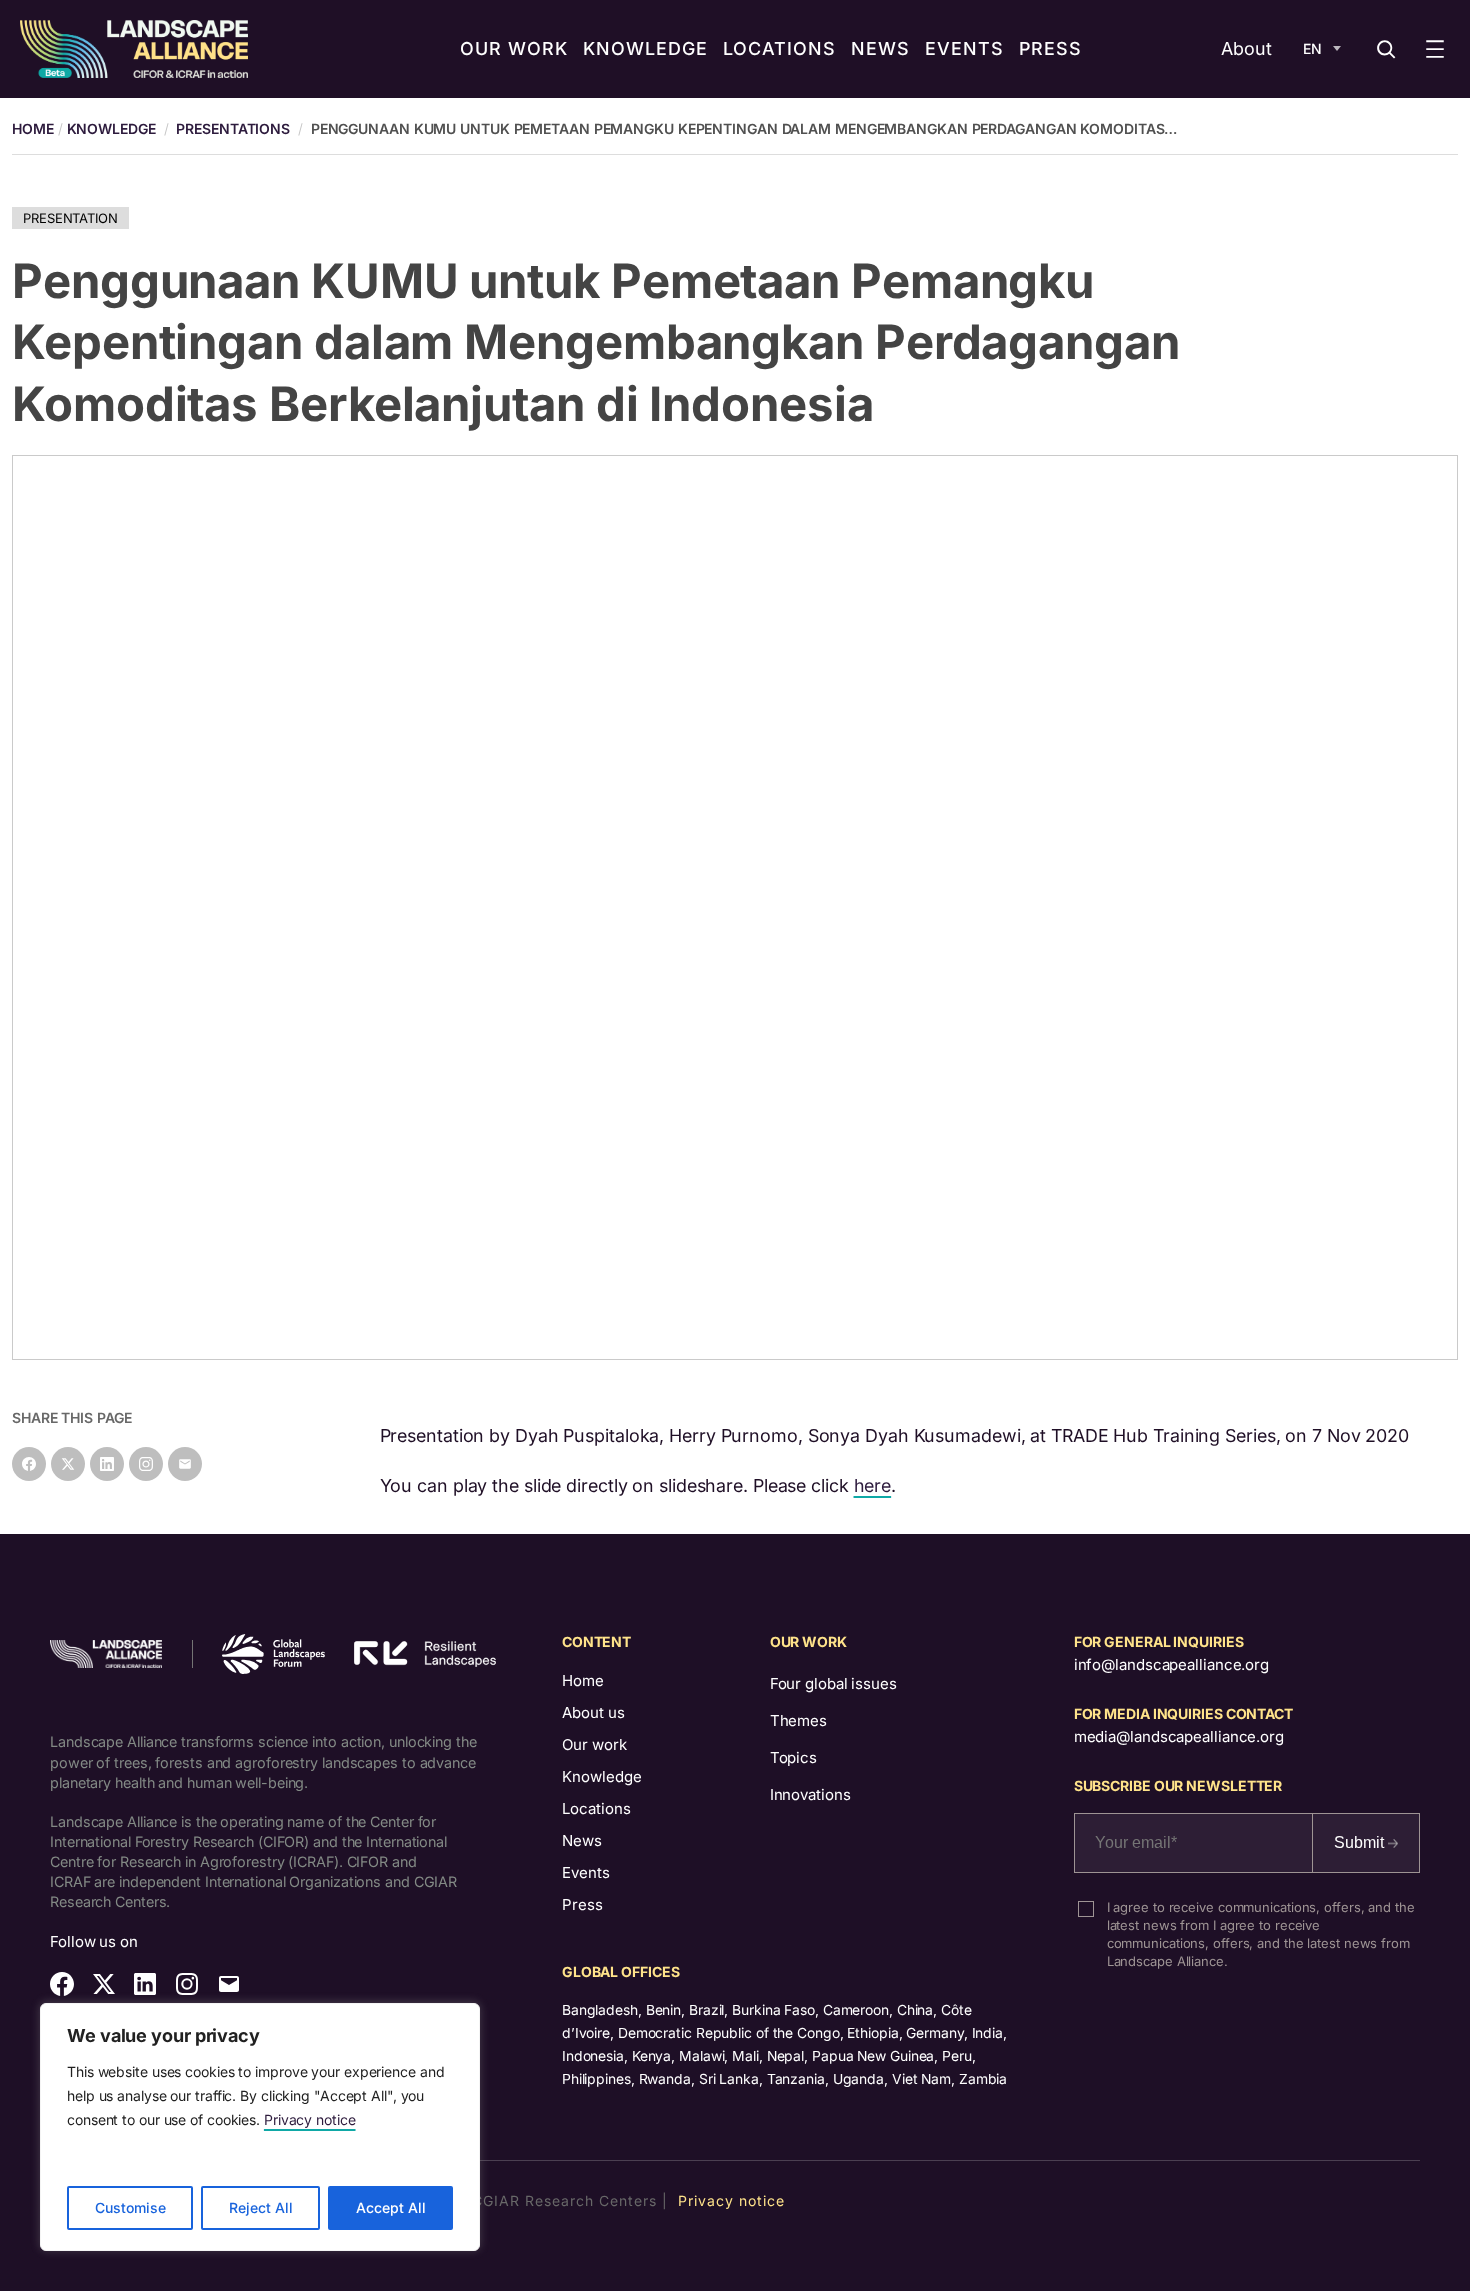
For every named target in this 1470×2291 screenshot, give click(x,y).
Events (586, 1872)
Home (583, 1680)
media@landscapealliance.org (1179, 1736)
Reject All (261, 2207)
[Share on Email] (185, 1464)
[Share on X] (68, 1464)
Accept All (391, 2207)
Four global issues (833, 1683)
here (873, 1485)
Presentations (233, 128)
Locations (596, 1808)
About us (593, 1712)
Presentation (70, 218)
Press (582, 1904)
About (1246, 48)
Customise (130, 2207)
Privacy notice (310, 2119)
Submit (1361, 1842)
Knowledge (111, 128)
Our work (594, 1744)
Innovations (810, 1794)
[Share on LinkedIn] (107, 1464)
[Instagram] (146, 1464)
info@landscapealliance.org (1171, 1664)
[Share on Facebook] (29, 1464)
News (582, 1840)
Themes (798, 1720)
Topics (793, 1757)
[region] (260, 2127)
